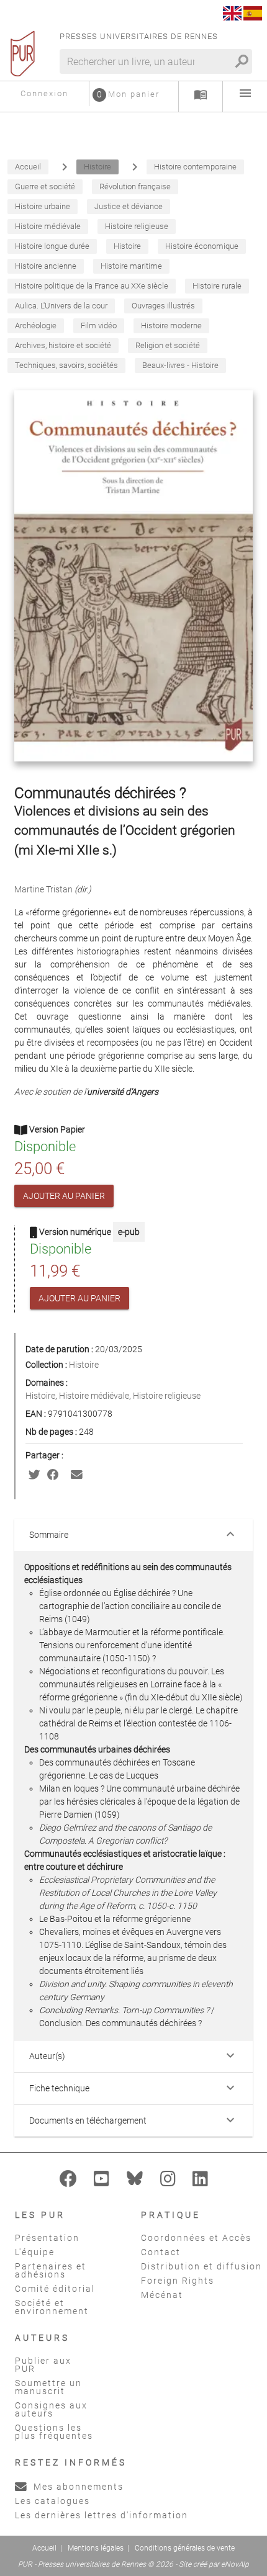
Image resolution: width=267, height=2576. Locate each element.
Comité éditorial (55, 2289)
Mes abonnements (77, 2487)
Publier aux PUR (43, 2365)
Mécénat (162, 2295)
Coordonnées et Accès (196, 2238)
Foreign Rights (178, 2281)
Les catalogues (52, 2501)
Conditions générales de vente (185, 2548)
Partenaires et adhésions (51, 2270)
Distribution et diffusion (201, 2266)
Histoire (84, 1365)
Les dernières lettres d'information (102, 2515)
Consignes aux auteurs (51, 2409)
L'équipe (35, 2252)
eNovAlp (235, 2564)
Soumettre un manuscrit (48, 2387)
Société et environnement (52, 2307)
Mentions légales (96, 2548)
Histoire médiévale (94, 1396)
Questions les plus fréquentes (54, 2432)
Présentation (47, 2238)
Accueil (44, 2548)
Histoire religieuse (167, 1396)
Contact (161, 2252)
